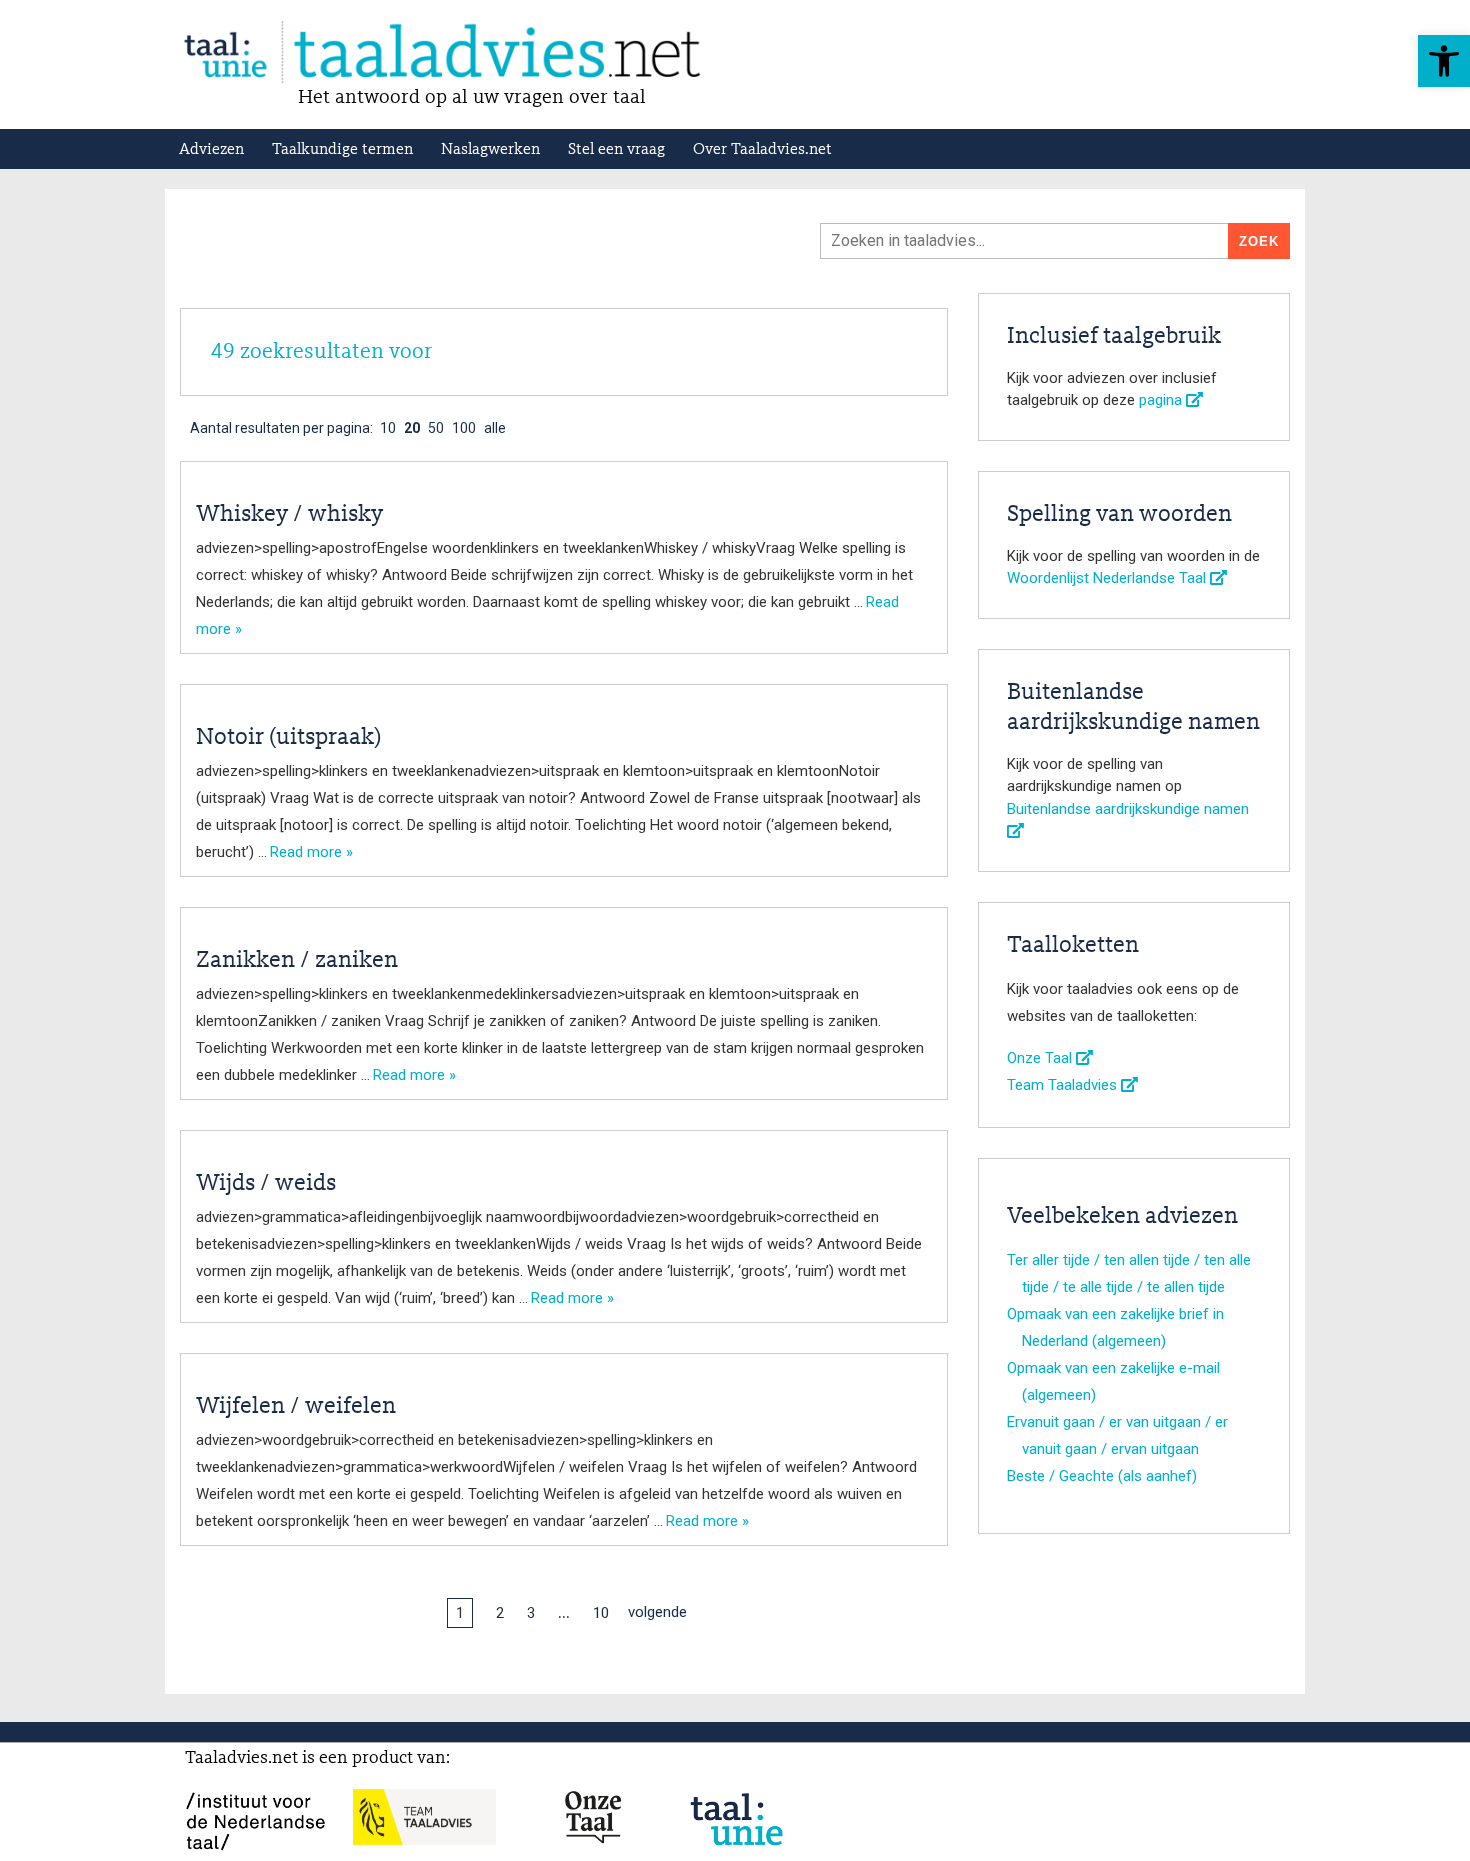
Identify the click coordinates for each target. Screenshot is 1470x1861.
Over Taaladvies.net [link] (762, 150)
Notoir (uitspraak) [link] (288, 738)
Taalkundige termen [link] (342, 150)
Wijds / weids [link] (266, 1184)
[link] (1444, 61)
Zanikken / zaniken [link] (297, 961)
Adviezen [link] (211, 150)
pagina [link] (1162, 400)
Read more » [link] (311, 852)
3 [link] (531, 1613)
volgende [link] (657, 1612)
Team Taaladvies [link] (1064, 1085)
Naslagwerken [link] (490, 150)
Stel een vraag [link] (616, 150)
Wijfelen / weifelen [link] (296, 1407)
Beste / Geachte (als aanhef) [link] (1102, 1476)
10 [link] (601, 1613)
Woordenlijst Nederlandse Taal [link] (1108, 578)
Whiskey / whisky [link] (289, 515)
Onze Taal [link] (1041, 1058)
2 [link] (500, 1613)
